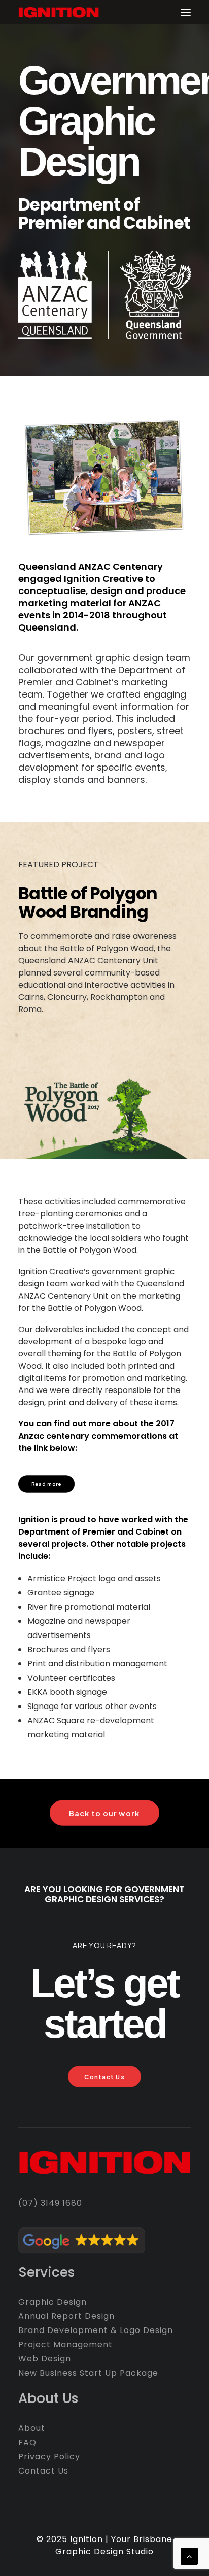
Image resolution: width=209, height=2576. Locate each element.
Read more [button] (47, 1484)
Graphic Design (53, 2302)
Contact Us (43, 2471)
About (32, 2428)
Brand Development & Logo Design (96, 2330)
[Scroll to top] (189, 2555)
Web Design (45, 2359)
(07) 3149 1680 (50, 2203)
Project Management (65, 2344)
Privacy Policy (49, 2457)
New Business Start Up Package (88, 2373)
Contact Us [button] (104, 2077)
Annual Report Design (66, 2316)
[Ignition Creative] (59, 12)
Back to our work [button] (104, 1813)
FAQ (27, 2442)
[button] (186, 12)
